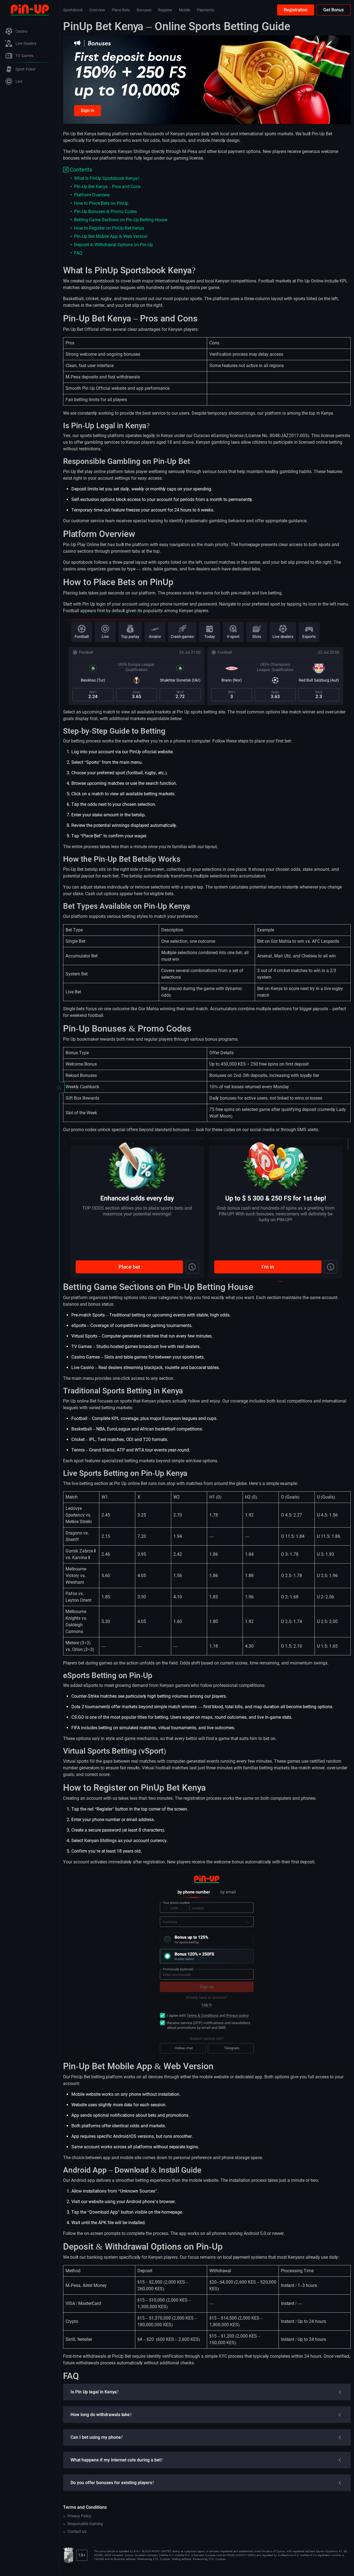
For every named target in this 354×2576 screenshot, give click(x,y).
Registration (296, 10)
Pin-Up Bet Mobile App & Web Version (111, 236)
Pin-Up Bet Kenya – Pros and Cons (107, 187)
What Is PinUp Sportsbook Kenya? (107, 178)
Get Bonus (334, 10)
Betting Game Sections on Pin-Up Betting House (121, 220)
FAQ (78, 253)
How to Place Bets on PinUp (101, 203)
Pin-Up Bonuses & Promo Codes (106, 211)
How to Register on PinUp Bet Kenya (109, 228)
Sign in (88, 111)
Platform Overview (92, 195)
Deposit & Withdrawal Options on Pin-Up (114, 245)
